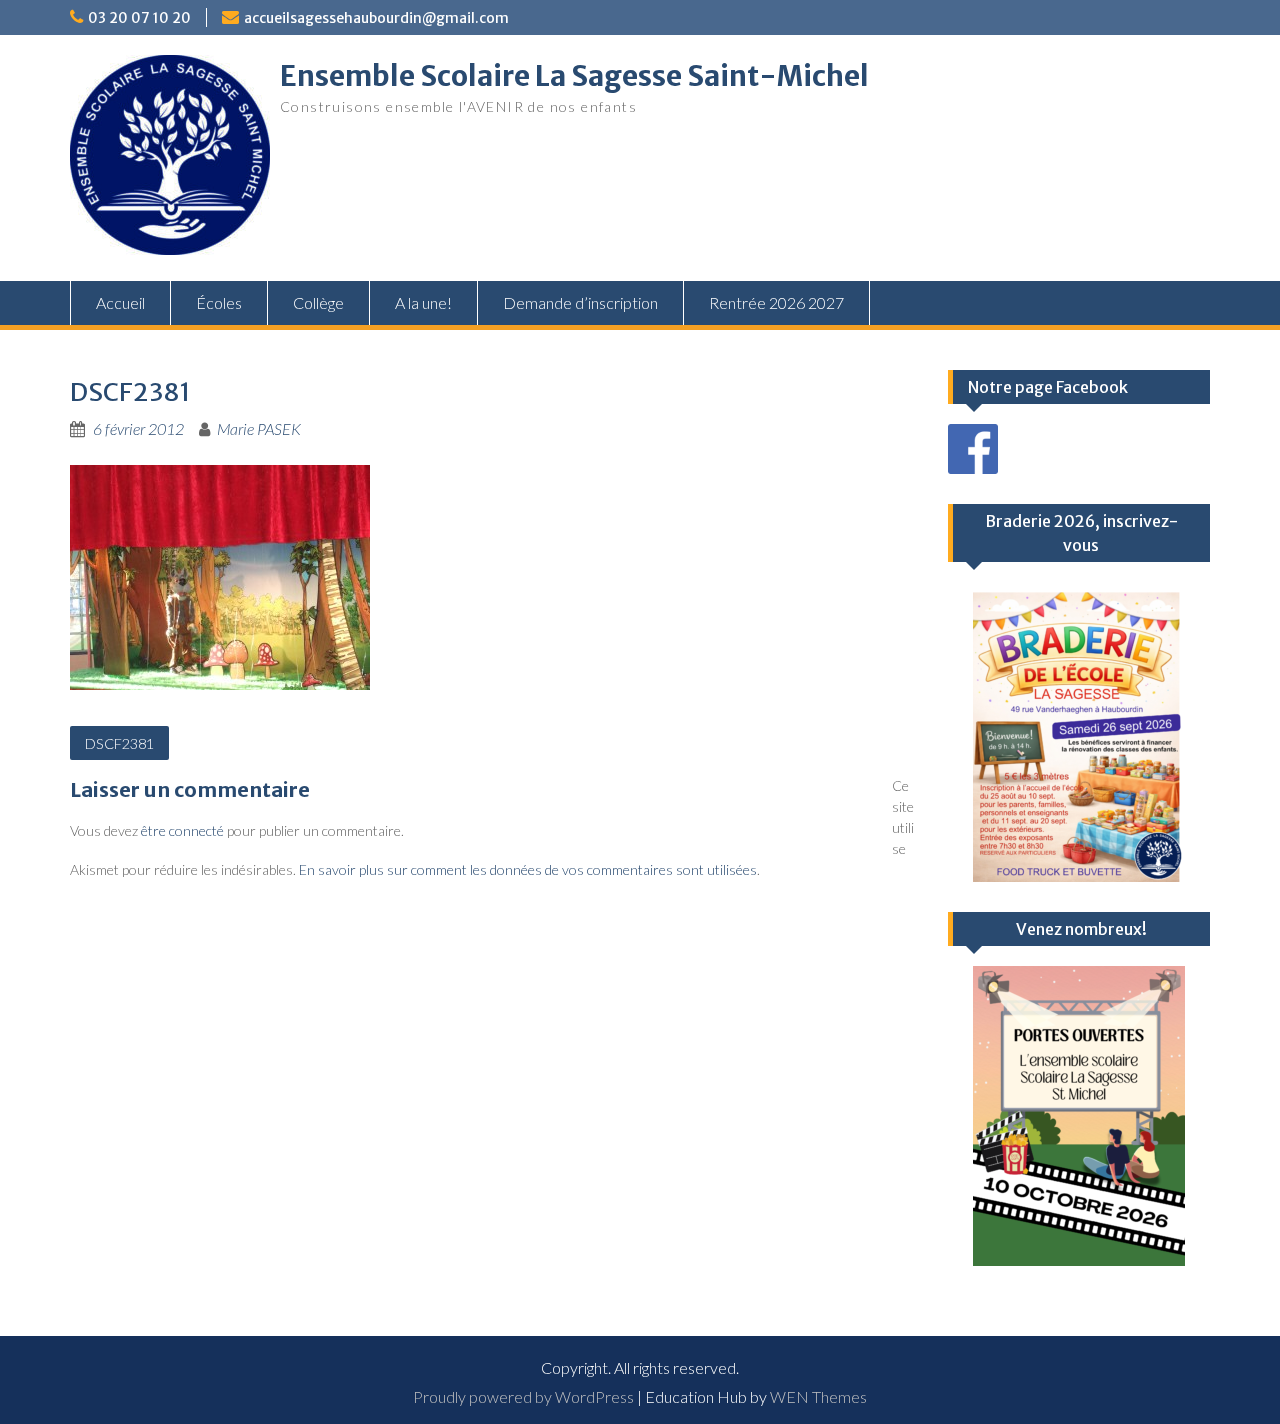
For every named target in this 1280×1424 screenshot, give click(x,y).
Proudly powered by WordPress (523, 1396)
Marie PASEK (259, 428)
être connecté (182, 830)
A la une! (423, 302)
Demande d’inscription (580, 302)
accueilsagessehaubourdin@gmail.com (376, 18)
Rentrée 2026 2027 (776, 302)
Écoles (219, 302)
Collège (318, 302)
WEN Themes (818, 1396)
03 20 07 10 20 (139, 18)
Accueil (120, 302)
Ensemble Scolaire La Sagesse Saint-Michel (574, 76)
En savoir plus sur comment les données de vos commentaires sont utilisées (528, 869)
